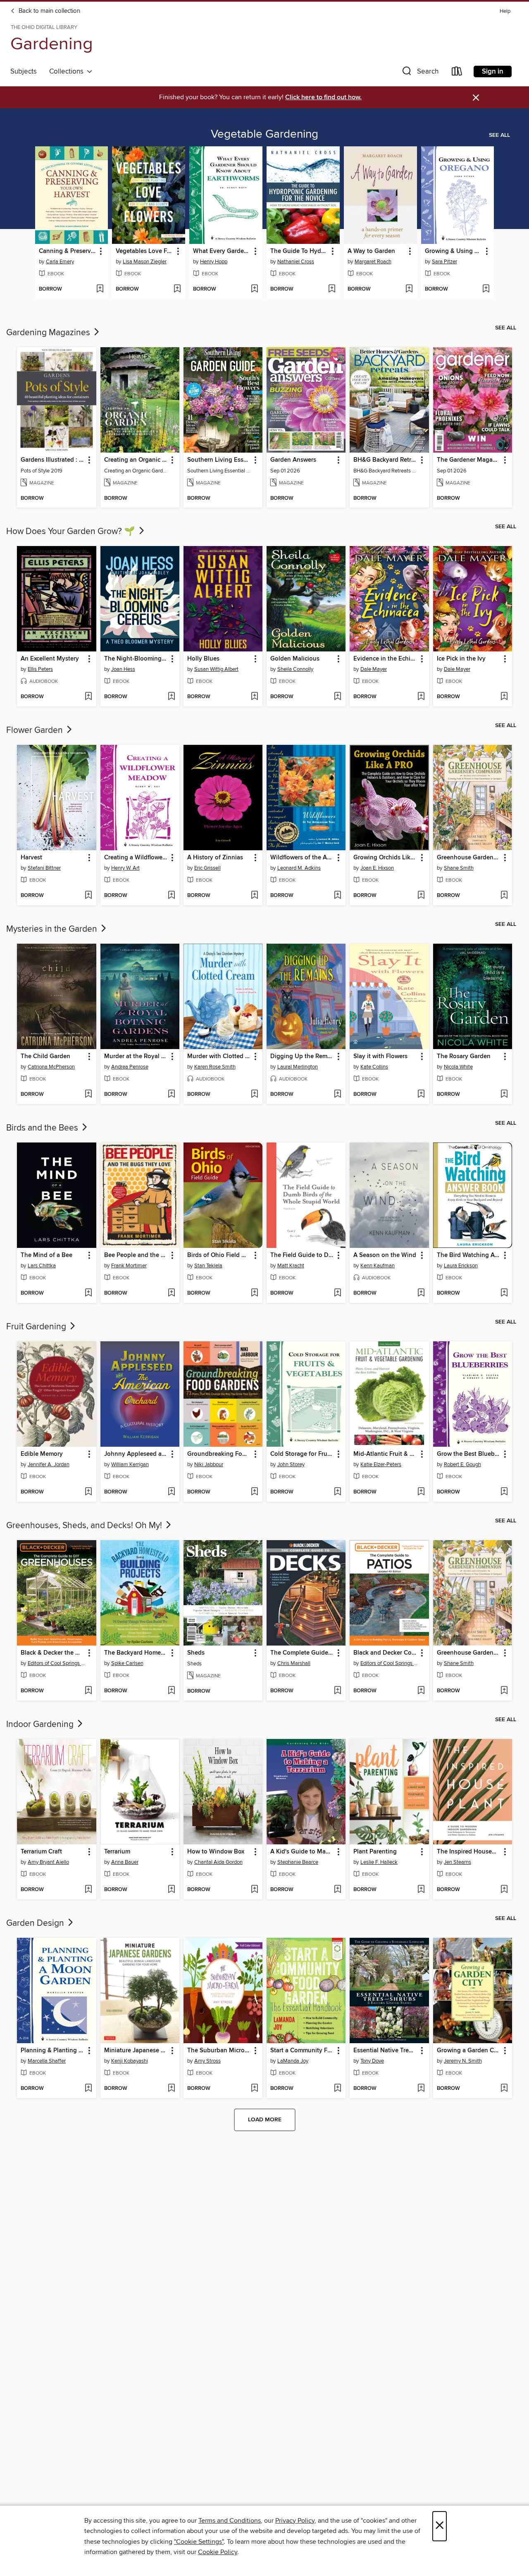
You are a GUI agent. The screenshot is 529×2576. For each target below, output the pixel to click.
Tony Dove (372, 2061)
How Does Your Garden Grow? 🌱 (72, 532)
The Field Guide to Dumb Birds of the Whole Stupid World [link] (302, 1255)
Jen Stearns (458, 1862)
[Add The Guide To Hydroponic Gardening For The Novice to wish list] (332, 289)
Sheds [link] (196, 1653)
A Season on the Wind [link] (385, 1255)
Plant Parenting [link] (375, 1852)
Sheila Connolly (295, 669)
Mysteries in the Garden (53, 929)
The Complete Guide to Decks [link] (302, 1653)
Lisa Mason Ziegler (145, 262)
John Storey (291, 1465)
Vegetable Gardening (264, 134)
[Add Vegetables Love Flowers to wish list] (177, 289)
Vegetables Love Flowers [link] (145, 251)
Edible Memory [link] (42, 1454)
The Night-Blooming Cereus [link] (136, 659)
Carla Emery (60, 262)
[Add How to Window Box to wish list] (254, 1890)
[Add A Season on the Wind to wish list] (421, 1293)
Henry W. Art (125, 868)
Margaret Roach (373, 262)
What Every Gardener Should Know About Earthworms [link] (222, 251)
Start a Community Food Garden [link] (302, 2051)
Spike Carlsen (127, 1663)
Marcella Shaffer (47, 2061)
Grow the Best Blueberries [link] (469, 1454)
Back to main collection (49, 11)
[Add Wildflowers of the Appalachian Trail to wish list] (337, 896)
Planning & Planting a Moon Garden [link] (52, 2051)
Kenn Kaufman (378, 1266)
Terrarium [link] (117, 1852)
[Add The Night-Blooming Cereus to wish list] (171, 697)
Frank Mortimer (129, 1266)
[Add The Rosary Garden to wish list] (504, 1095)
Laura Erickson (461, 1266)
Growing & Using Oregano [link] (454, 251)
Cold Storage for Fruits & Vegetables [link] (302, 1454)
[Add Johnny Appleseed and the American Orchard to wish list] (171, 1492)
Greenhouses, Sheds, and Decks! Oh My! (85, 1526)
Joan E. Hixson (377, 868)
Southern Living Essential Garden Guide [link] (219, 460)
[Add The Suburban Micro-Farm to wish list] (254, 2089)
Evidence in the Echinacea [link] (385, 659)
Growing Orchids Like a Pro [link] (385, 858)
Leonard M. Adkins (299, 868)
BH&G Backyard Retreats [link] (385, 460)
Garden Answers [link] (293, 460)
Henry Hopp (214, 262)
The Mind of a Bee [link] (46, 1255)
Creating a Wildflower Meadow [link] (136, 858)
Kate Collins (374, 1067)
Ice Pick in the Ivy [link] (461, 659)
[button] (419, 73)
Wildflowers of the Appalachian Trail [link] (302, 858)
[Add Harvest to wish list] (88, 896)
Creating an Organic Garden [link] (136, 460)
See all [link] (499, 135)
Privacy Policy (295, 2521)
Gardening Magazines (49, 333)
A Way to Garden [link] (371, 251)
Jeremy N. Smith (463, 2061)
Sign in (493, 72)
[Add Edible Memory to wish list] (88, 1492)
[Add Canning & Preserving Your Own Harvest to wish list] (100, 289)
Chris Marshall (294, 1663)
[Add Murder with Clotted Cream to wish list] (254, 1095)
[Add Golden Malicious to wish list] (337, 697)
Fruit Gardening (37, 1327)
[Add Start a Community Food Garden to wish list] (337, 2089)
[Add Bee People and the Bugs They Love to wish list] (171, 1293)
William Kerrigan (130, 1465)
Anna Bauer (125, 1862)
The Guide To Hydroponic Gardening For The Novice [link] (299, 251)
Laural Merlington (298, 1067)
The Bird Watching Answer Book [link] (469, 1255)
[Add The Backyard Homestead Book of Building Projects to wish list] (171, 1691)
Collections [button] (68, 72)
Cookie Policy (218, 2552)
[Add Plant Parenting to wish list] (421, 1890)
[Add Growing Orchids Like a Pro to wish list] (421, 896)
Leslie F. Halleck (379, 1862)
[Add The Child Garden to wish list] (88, 1095)
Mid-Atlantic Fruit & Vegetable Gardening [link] (385, 1454)
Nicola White (458, 1067)
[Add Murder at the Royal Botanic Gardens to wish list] (171, 1095)
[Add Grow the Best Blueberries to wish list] (504, 1492)
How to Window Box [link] (216, 1852)
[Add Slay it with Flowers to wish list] (421, 1095)
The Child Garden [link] (45, 1057)
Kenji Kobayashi (130, 2061)
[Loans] (457, 73)
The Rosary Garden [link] (464, 1057)
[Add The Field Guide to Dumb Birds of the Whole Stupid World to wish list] (337, 1293)
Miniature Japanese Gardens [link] (136, 2051)
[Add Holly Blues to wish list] (254, 697)
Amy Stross (207, 2061)
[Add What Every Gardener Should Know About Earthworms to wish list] (254, 289)
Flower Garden (36, 730)
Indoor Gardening (41, 1724)
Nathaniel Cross (296, 262)
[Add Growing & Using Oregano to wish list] (486, 289)
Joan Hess (123, 669)
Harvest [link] (31, 858)
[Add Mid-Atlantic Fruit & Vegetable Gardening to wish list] (421, 1492)
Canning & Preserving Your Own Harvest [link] (68, 251)
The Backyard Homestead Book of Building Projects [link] (136, 1653)
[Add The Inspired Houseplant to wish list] (504, 1890)
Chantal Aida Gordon (218, 1862)
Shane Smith (459, 868)
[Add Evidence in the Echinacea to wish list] (421, 697)
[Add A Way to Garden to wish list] (409, 289)
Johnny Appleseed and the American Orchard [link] (136, 1454)
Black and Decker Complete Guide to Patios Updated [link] (385, 1653)
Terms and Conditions (230, 2521)
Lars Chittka (42, 1266)
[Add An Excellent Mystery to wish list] (88, 697)
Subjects (24, 72)
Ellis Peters (40, 669)
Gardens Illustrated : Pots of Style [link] (52, 460)
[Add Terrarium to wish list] (171, 1890)
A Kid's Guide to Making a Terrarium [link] (302, 1852)
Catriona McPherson (51, 1067)
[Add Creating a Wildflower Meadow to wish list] (171, 896)
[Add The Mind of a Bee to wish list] (88, 1293)
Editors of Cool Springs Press (57, 1663)
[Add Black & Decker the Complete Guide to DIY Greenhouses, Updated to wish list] (88, 1691)
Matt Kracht (291, 1266)
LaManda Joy (293, 2061)
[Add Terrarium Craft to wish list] (88, 1890)
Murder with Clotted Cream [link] (219, 1057)
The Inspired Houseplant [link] (469, 1852)
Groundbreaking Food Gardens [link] (219, 1454)
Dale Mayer (374, 669)
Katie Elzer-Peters (381, 1465)
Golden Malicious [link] (295, 659)
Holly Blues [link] (203, 659)
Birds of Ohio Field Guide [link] (219, 1255)
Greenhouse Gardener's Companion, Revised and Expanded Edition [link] (469, 858)
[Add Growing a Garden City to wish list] (504, 2089)
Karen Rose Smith (215, 1067)
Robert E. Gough (462, 1465)
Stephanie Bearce (298, 1862)
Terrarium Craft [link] (41, 1852)
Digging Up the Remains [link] (302, 1057)
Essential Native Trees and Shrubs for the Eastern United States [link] (385, 2051)
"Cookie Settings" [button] (199, 2542)
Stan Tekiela (208, 1266)
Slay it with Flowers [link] (380, 1057)
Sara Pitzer (444, 262)
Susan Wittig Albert (216, 669)
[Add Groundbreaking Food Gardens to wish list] (254, 1492)
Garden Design (36, 1923)
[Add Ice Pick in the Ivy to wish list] (504, 697)
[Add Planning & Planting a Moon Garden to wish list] (88, 2089)
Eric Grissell (207, 868)
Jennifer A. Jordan (49, 1465)
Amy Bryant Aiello (48, 1862)
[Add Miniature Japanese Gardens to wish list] (171, 2089)
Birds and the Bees (43, 1128)
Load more (265, 2120)
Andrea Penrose (130, 1067)
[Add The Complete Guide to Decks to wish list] (337, 1691)
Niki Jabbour (209, 1465)
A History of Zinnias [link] (215, 858)
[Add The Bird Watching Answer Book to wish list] (504, 1293)
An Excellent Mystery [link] (50, 659)
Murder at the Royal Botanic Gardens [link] (136, 1057)
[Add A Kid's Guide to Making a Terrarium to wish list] (337, 1890)
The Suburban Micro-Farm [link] (219, 2051)
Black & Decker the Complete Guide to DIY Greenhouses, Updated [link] (52, 1653)
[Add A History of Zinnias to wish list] (254, 896)
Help (505, 11)
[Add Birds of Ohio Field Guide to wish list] (254, 1293)
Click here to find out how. (323, 97)
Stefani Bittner (44, 868)
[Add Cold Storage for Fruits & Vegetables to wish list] (337, 1492)
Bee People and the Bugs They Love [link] (136, 1255)
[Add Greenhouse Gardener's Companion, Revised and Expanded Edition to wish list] (504, 896)
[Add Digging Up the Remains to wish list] (337, 1095)
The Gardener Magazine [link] (469, 460)
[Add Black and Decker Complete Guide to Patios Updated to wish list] (421, 1691)
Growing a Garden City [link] (469, 2051)
